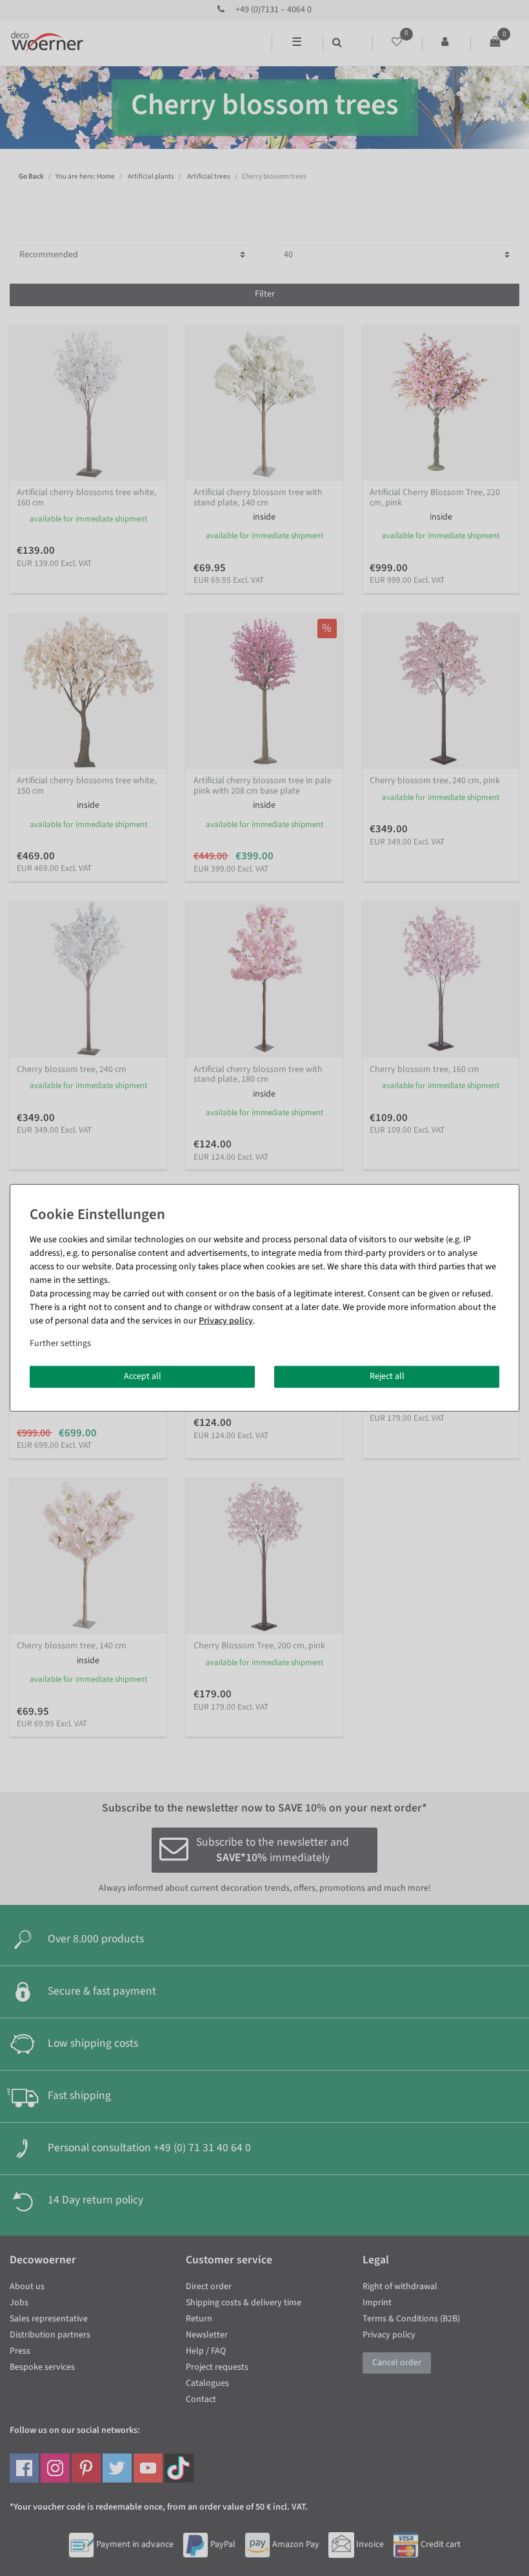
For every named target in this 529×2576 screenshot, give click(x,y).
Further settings (60, 1343)
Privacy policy (226, 1321)
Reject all (387, 1376)
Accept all (143, 1376)
